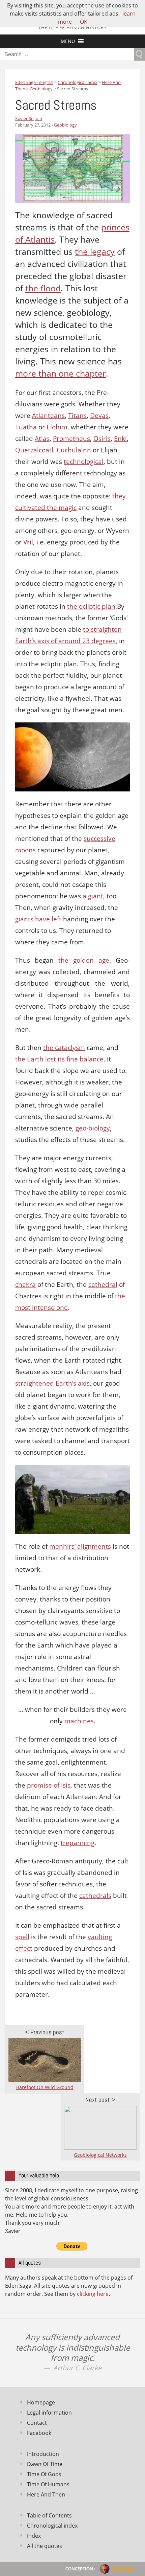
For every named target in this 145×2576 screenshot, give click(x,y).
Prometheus (71, 439)
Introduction (43, 2454)
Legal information (49, 2413)
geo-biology (93, 1128)
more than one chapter (61, 373)
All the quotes (45, 2546)
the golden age (84, 960)
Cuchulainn (74, 450)
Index (34, 2536)
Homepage (41, 2402)
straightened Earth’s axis (52, 1383)
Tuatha (26, 427)
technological (84, 462)
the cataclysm (64, 1048)
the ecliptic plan (91, 606)
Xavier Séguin (29, 118)
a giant (93, 896)
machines (79, 1721)
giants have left (38, 919)
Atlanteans (48, 416)
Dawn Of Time (45, 2464)
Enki (120, 439)
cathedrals (95, 1896)
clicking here (93, 2294)
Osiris (102, 439)
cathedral (103, 1284)
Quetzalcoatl (34, 450)
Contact (37, 2423)
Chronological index (52, 2526)
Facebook (39, 2433)
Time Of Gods (44, 2474)
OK (84, 22)
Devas (99, 416)
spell (22, 1937)
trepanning (78, 1843)
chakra (25, 1284)
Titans (77, 416)
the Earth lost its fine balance (59, 1059)
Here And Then (46, 2494)
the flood (43, 288)
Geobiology (65, 125)
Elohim (57, 427)
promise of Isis (49, 1785)
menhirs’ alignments (80, 1546)
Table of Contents (49, 2515)
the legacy (95, 252)
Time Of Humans (48, 2484)
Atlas (42, 439)
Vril (28, 542)
